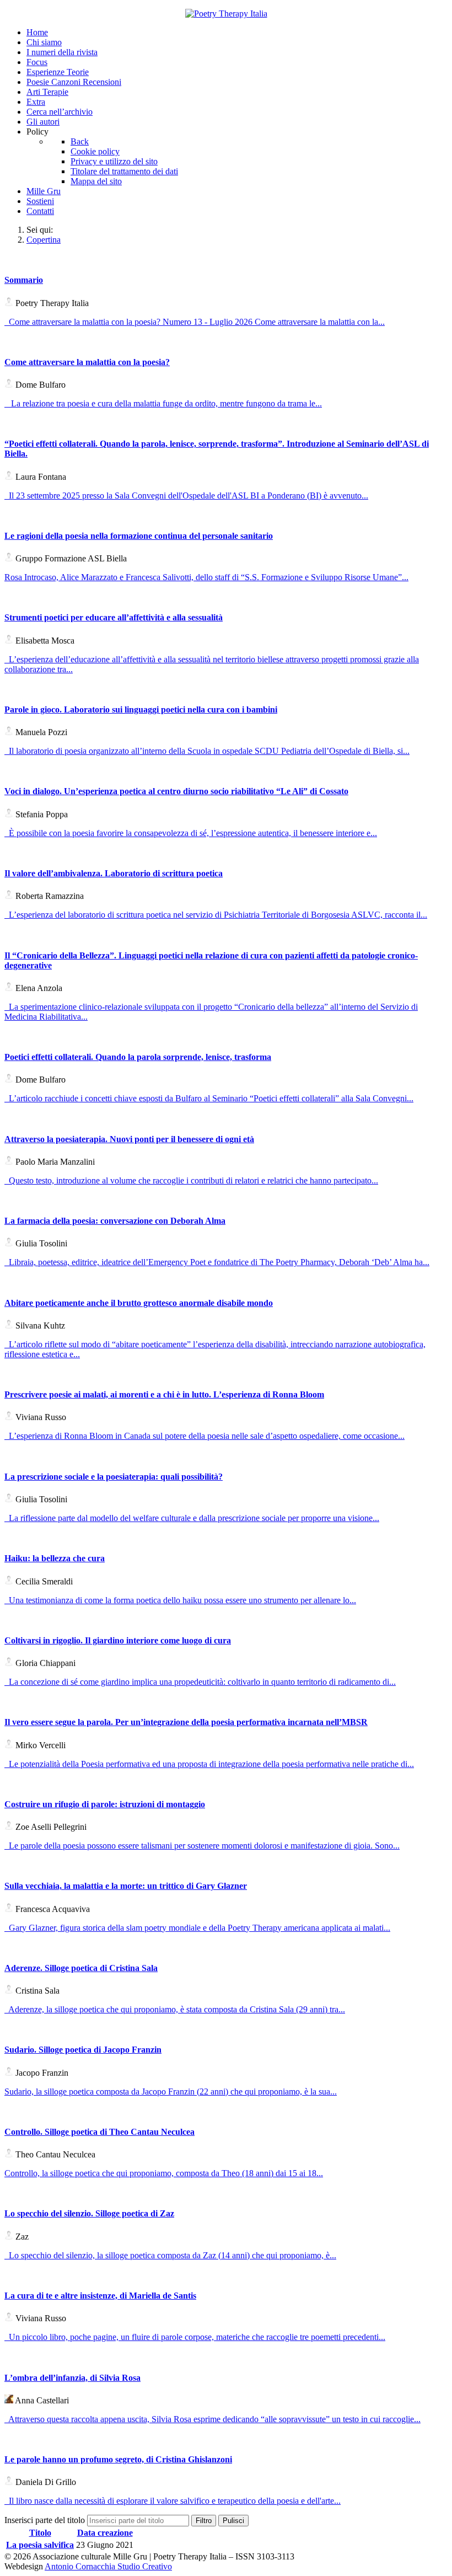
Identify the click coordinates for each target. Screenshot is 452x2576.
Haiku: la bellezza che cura (55, 1558)
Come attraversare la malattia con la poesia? (87, 362)
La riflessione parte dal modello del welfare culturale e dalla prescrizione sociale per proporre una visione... (192, 1518)
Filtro (204, 2521)
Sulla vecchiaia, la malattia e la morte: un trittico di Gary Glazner (126, 1886)
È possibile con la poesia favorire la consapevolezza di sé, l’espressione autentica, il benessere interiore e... (191, 833)
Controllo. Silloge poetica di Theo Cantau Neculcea (99, 2132)
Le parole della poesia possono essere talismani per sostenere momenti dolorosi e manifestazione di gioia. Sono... (202, 1846)
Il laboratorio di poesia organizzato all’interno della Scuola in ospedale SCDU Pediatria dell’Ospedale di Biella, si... (207, 751)
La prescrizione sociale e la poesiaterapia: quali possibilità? (114, 1477)
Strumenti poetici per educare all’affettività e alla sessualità (114, 617)
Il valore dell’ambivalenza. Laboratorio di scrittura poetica (114, 873)
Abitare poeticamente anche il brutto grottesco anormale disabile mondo (139, 1303)
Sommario (24, 280)
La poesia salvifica (40, 2545)
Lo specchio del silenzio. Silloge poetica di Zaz (89, 2213)
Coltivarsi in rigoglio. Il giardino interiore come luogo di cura (118, 1640)
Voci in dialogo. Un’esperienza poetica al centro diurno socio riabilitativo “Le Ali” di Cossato (176, 791)
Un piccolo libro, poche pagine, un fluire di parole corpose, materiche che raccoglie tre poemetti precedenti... (195, 2337)
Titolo (40, 2533)
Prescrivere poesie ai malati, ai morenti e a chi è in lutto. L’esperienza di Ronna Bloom (164, 1394)
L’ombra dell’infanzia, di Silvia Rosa (72, 2378)
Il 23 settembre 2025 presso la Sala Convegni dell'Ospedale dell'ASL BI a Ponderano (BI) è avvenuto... (186, 496)
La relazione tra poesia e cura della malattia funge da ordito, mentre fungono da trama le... (163, 403)
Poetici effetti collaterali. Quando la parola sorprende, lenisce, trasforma (138, 1057)
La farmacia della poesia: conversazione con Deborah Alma (115, 1221)
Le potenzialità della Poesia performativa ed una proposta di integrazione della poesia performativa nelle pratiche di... (209, 1764)
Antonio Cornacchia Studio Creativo (108, 2566)
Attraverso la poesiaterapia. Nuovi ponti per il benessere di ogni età (129, 1139)
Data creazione (105, 2533)
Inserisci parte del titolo (46, 2520)
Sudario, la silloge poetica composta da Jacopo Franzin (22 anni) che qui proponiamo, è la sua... (171, 2092)
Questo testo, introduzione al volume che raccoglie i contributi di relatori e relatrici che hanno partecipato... (191, 1180)
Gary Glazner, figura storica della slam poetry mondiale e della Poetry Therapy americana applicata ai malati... (197, 1928)
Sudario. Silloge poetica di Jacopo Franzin (83, 2050)
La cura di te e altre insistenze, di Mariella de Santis (100, 2296)
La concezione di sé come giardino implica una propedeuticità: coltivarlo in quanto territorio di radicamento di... (200, 1682)
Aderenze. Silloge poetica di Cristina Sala (81, 1968)
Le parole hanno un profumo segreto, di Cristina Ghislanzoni (118, 2459)
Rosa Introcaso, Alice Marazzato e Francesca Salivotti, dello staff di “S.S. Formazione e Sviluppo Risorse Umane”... (206, 577)
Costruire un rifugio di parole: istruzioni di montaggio (105, 1804)
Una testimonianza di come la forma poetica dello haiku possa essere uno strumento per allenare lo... (180, 1600)
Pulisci (233, 2521)
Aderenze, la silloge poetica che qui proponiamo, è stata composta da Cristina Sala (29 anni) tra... (175, 2009)
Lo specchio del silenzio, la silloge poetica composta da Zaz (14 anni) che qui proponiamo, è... (170, 2255)
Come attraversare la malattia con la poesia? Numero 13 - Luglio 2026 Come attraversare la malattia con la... (195, 322)
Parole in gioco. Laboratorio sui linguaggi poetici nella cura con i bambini (141, 709)
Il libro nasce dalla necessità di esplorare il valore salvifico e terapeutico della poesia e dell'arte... (173, 2501)
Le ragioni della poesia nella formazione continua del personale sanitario (139, 536)
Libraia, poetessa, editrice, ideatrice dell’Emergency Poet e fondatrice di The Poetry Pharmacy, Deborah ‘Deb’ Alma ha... (217, 1262)
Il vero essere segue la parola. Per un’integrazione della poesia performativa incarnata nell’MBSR (186, 1722)
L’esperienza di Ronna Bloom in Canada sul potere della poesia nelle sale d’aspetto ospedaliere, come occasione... (205, 1436)
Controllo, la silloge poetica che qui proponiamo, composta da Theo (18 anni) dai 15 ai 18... (164, 2173)
